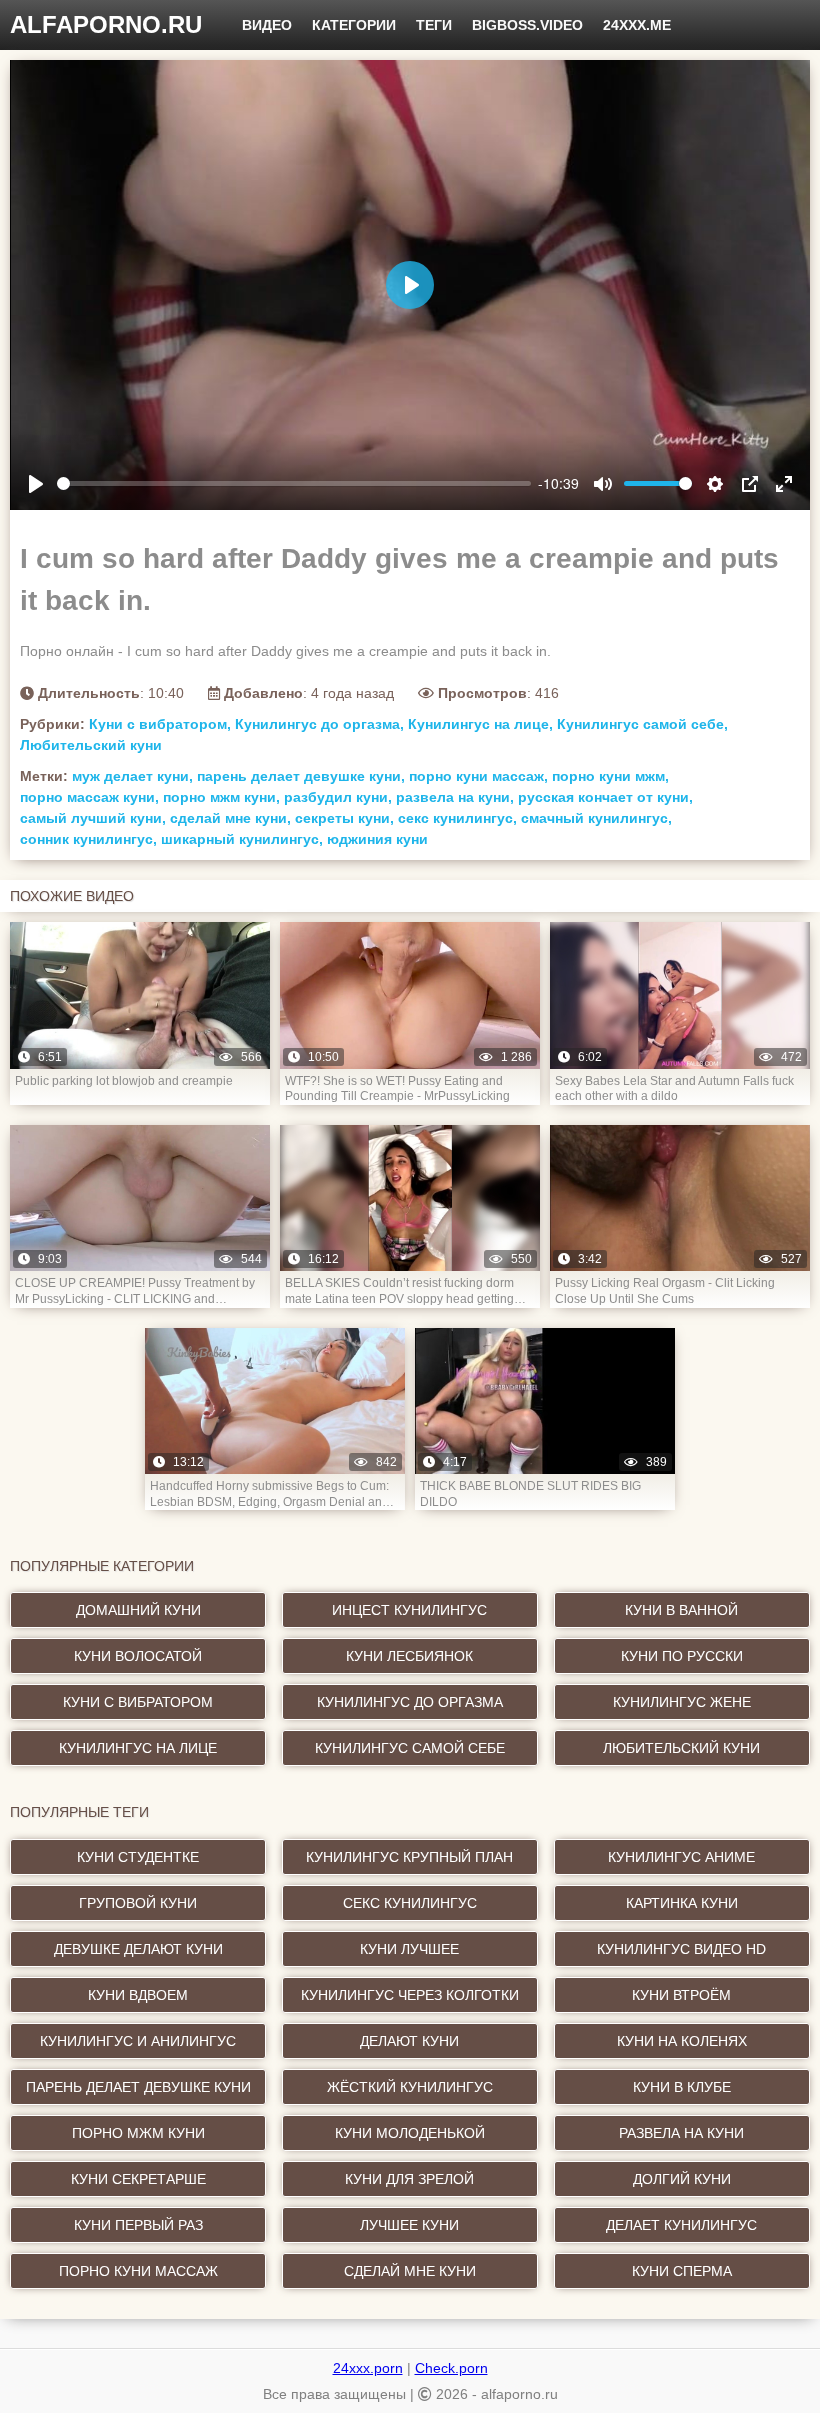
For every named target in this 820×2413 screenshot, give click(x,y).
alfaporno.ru (106, 24)
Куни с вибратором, (160, 724)
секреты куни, (344, 818)
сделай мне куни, (230, 818)
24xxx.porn (368, 2368)
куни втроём (681, 1995)
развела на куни (681, 2133)
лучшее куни (409, 2225)
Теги (434, 25)
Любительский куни (91, 745)
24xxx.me (637, 25)
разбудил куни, (338, 797)
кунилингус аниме (681, 1857)
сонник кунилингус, (88, 839)
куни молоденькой (410, 2133)
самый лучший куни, (93, 818)
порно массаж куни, (89, 797)
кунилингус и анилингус (138, 2041)
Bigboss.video (527, 25)
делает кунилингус (681, 2225)
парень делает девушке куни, (301, 776)
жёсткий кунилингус (410, 2087)
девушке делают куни (138, 1949)
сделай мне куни (410, 2271)
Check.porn (451, 2368)
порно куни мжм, (610, 776)
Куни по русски (682, 1656)
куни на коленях (682, 2041)
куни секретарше (138, 2179)
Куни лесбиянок (409, 1656)
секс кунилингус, (457, 818)
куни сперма (682, 2271)
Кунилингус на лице (138, 1748)
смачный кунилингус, (596, 818)
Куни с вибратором (138, 1702)
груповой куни (138, 1903)
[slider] (294, 483)
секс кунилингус (410, 1903)
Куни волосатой (138, 1656)
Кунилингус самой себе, (642, 724)
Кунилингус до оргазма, (319, 724)
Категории (354, 25)
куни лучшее (409, 1949)
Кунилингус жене (682, 1702)
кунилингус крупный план (409, 1857)
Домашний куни (138, 1610)
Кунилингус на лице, (480, 724)
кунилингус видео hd (681, 1949)
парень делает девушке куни (138, 2087)
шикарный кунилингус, (242, 839)
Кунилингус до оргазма (410, 1702)
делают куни (409, 2041)
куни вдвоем (138, 1995)
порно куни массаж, (478, 776)
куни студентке (138, 1857)
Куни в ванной (681, 1610)
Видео (267, 25)
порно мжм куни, (221, 797)
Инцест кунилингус (409, 1610)
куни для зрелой (409, 2179)
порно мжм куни (138, 2133)
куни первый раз (138, 2225)
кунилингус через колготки (410, 1995)
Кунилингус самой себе (410, 1748)
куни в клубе (682, 2087)
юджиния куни (377, 839)
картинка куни (682, 1903)
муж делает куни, (132, 776)
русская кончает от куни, (605, 797)
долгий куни (682, 2179)
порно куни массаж (138, 2271)
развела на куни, (455, 797)
